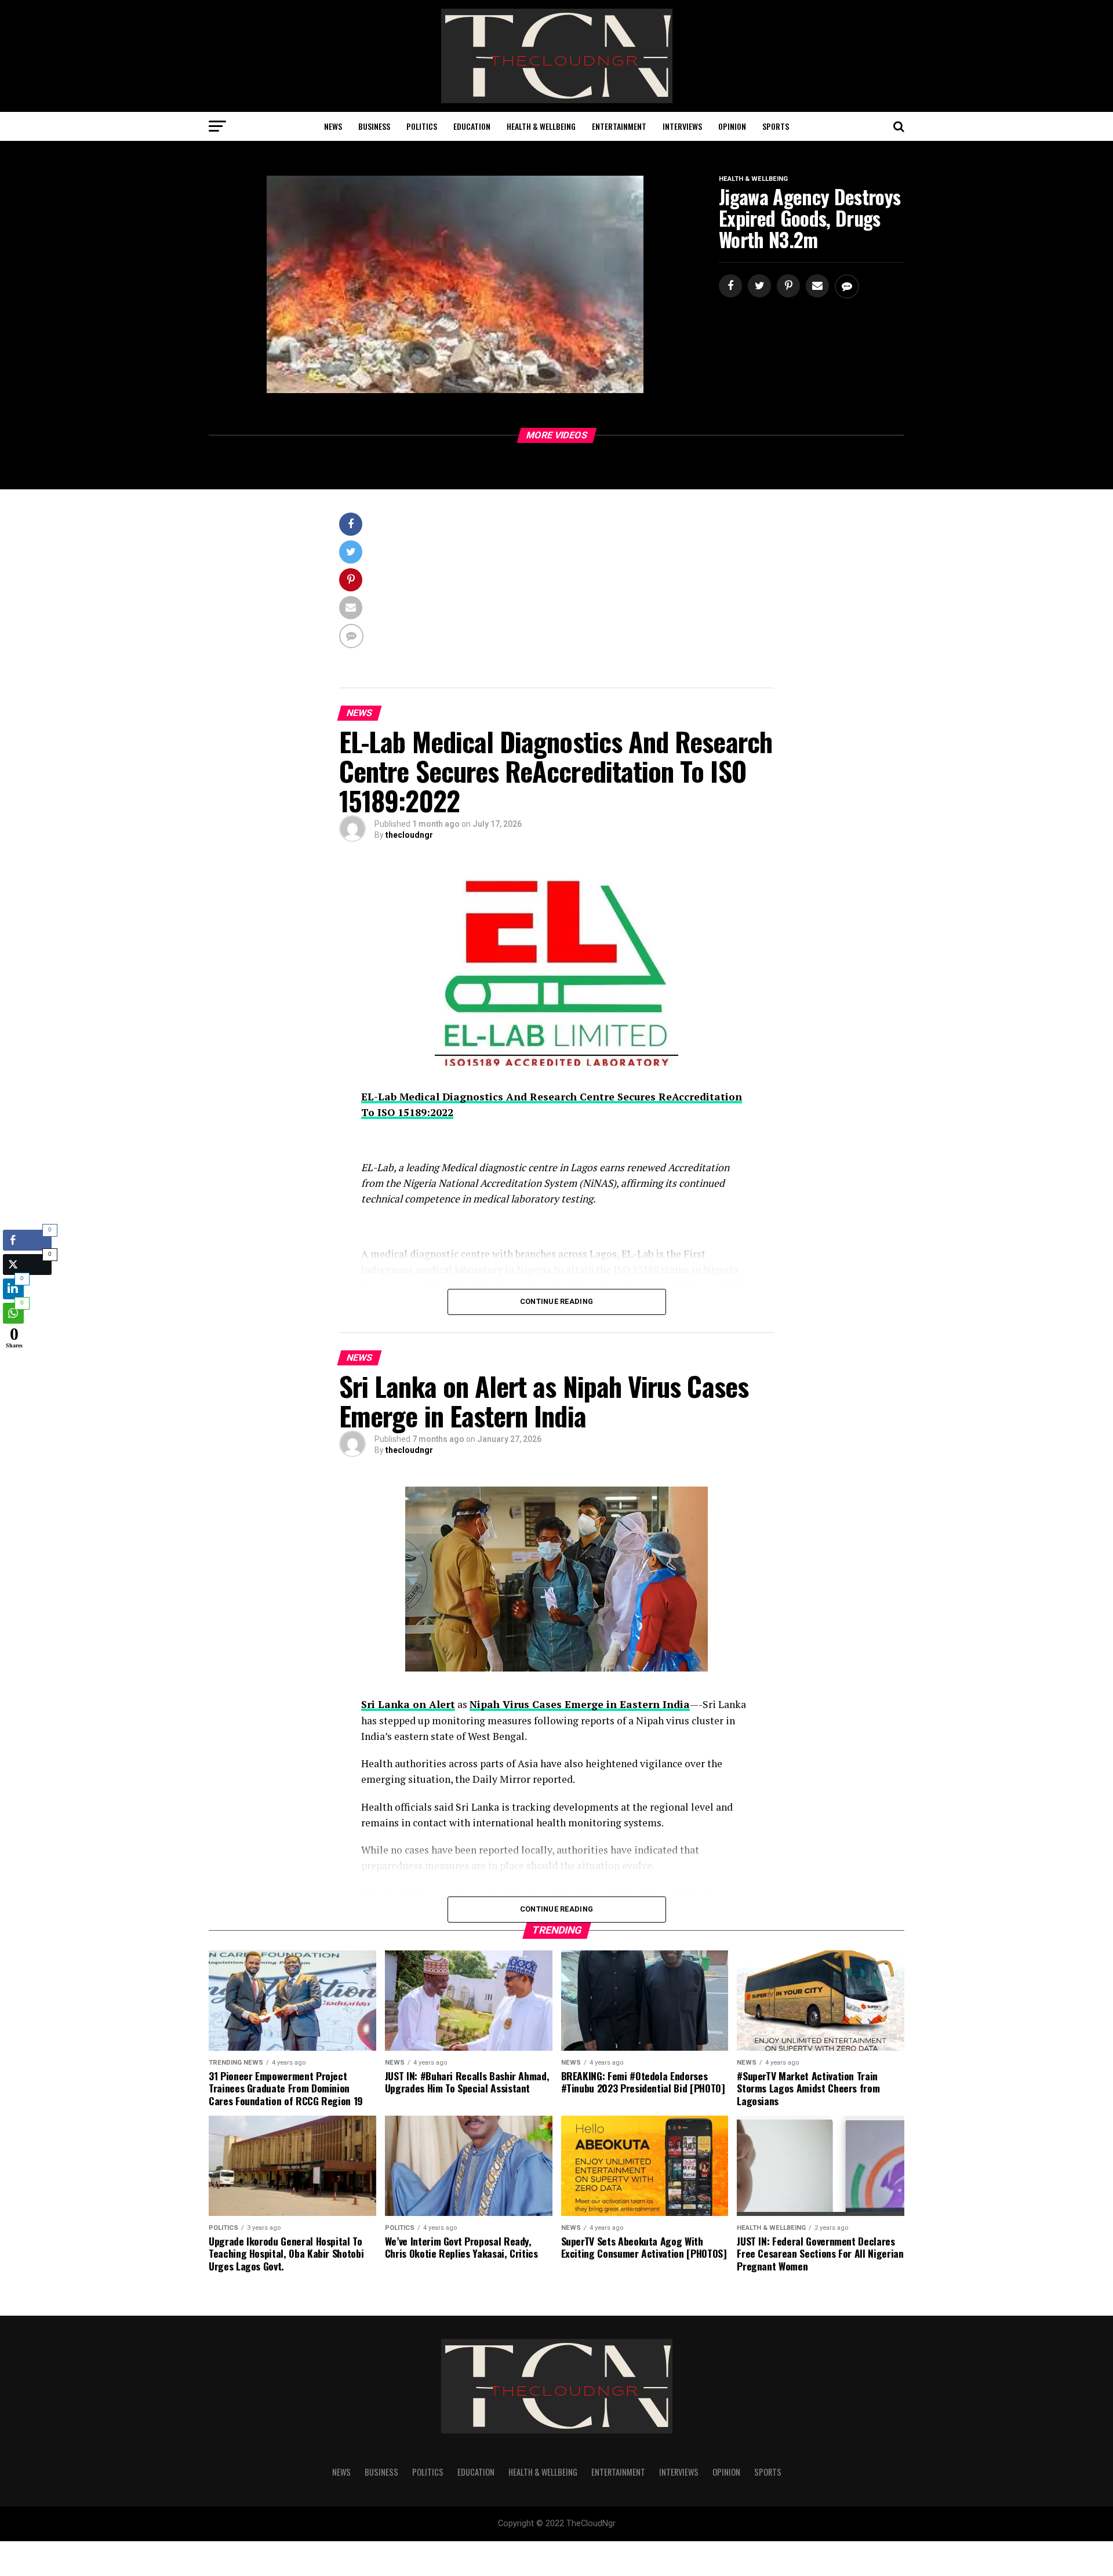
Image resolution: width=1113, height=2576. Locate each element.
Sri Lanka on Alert (408, 1704)
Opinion (732, 126)
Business (374, 126)
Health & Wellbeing (541, 126)
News (333, 126)
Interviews (682, 126)
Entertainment (619, 126)
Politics (422, 126)
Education (472, 126)
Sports (776, 126)
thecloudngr (409, 835)
